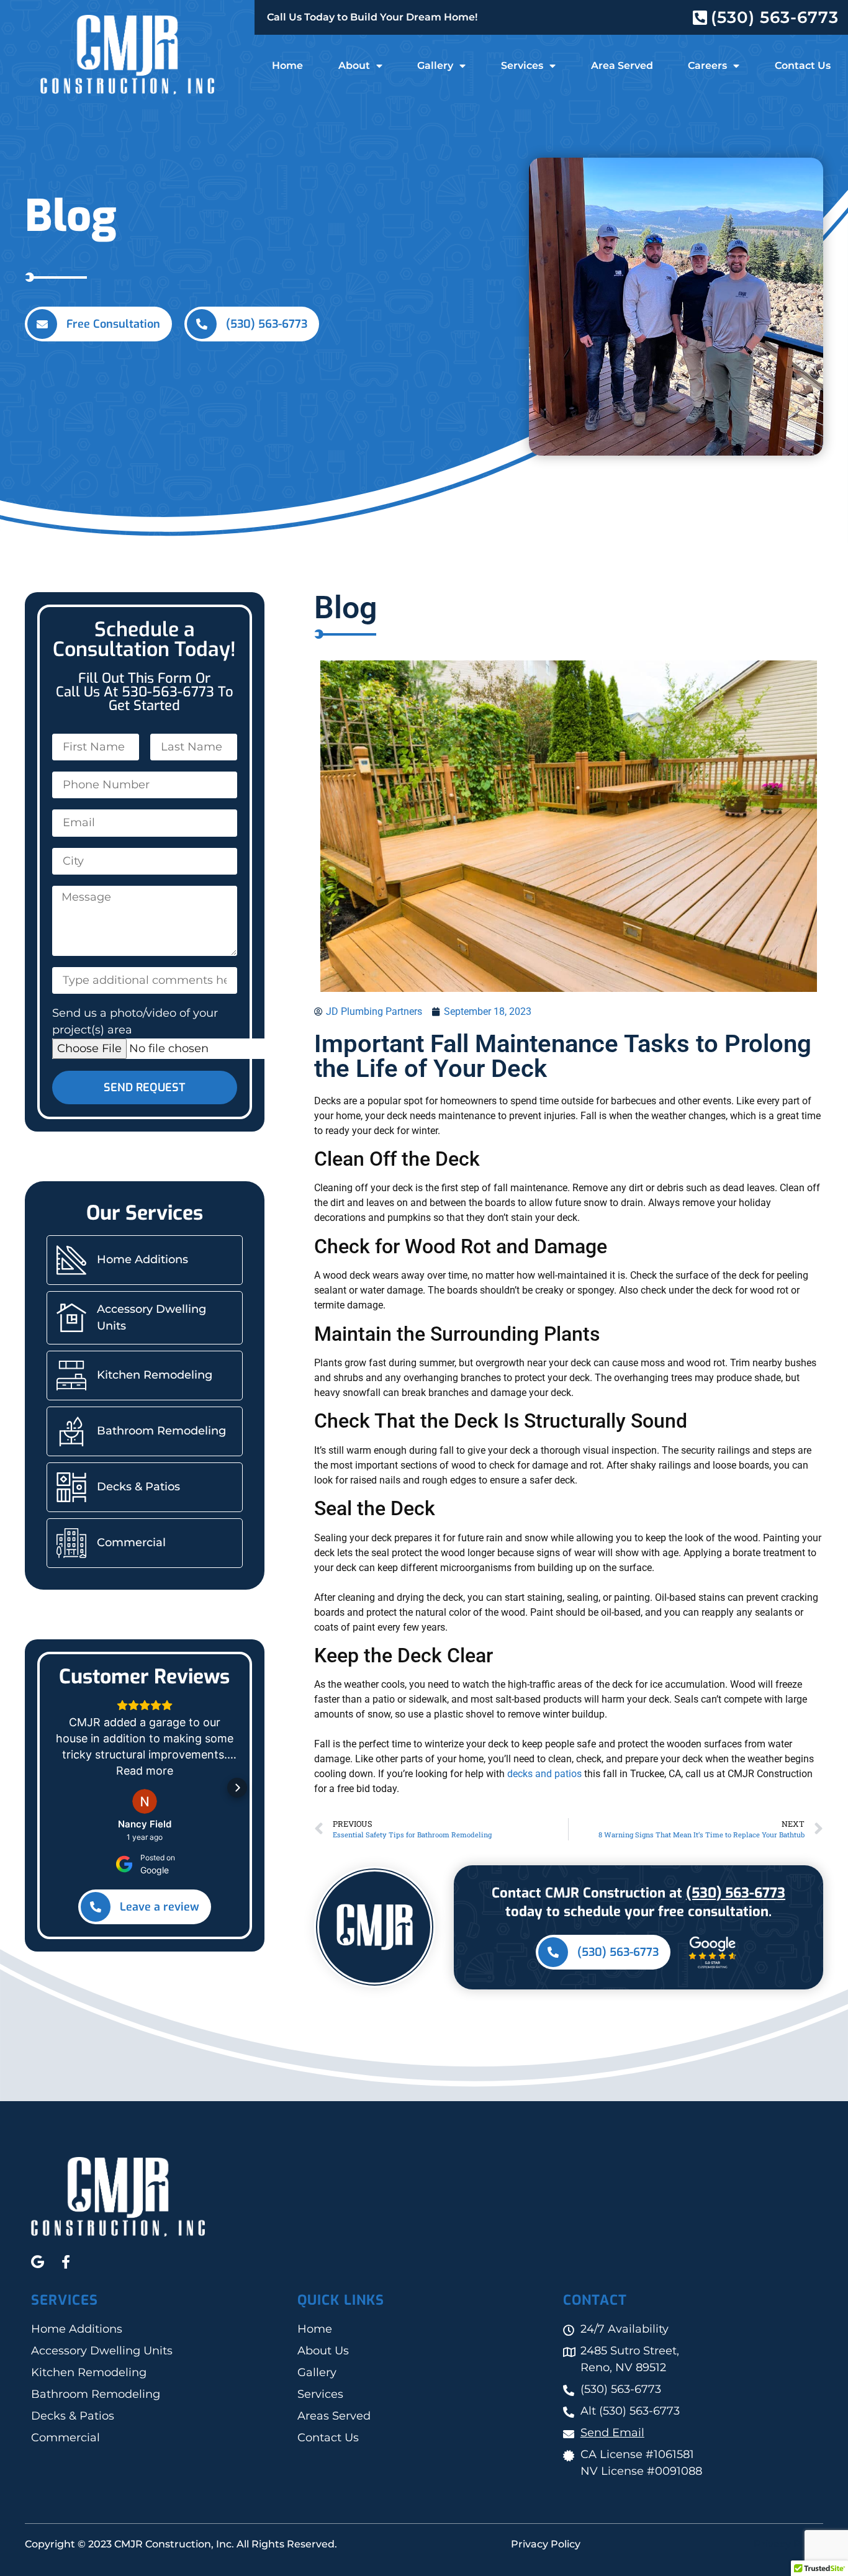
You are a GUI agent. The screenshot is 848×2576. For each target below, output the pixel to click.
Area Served (622, 65)
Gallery (435, 65)
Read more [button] (145, 1771)
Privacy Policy (546, 2544)
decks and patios (544, 1774)
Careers (707, 65)
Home (287, 65)
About (354, 65)
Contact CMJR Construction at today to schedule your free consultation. (638, 1902)
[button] (52, 1788)
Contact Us (803, 65)
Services (522, 65)
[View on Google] (145, 1801)
